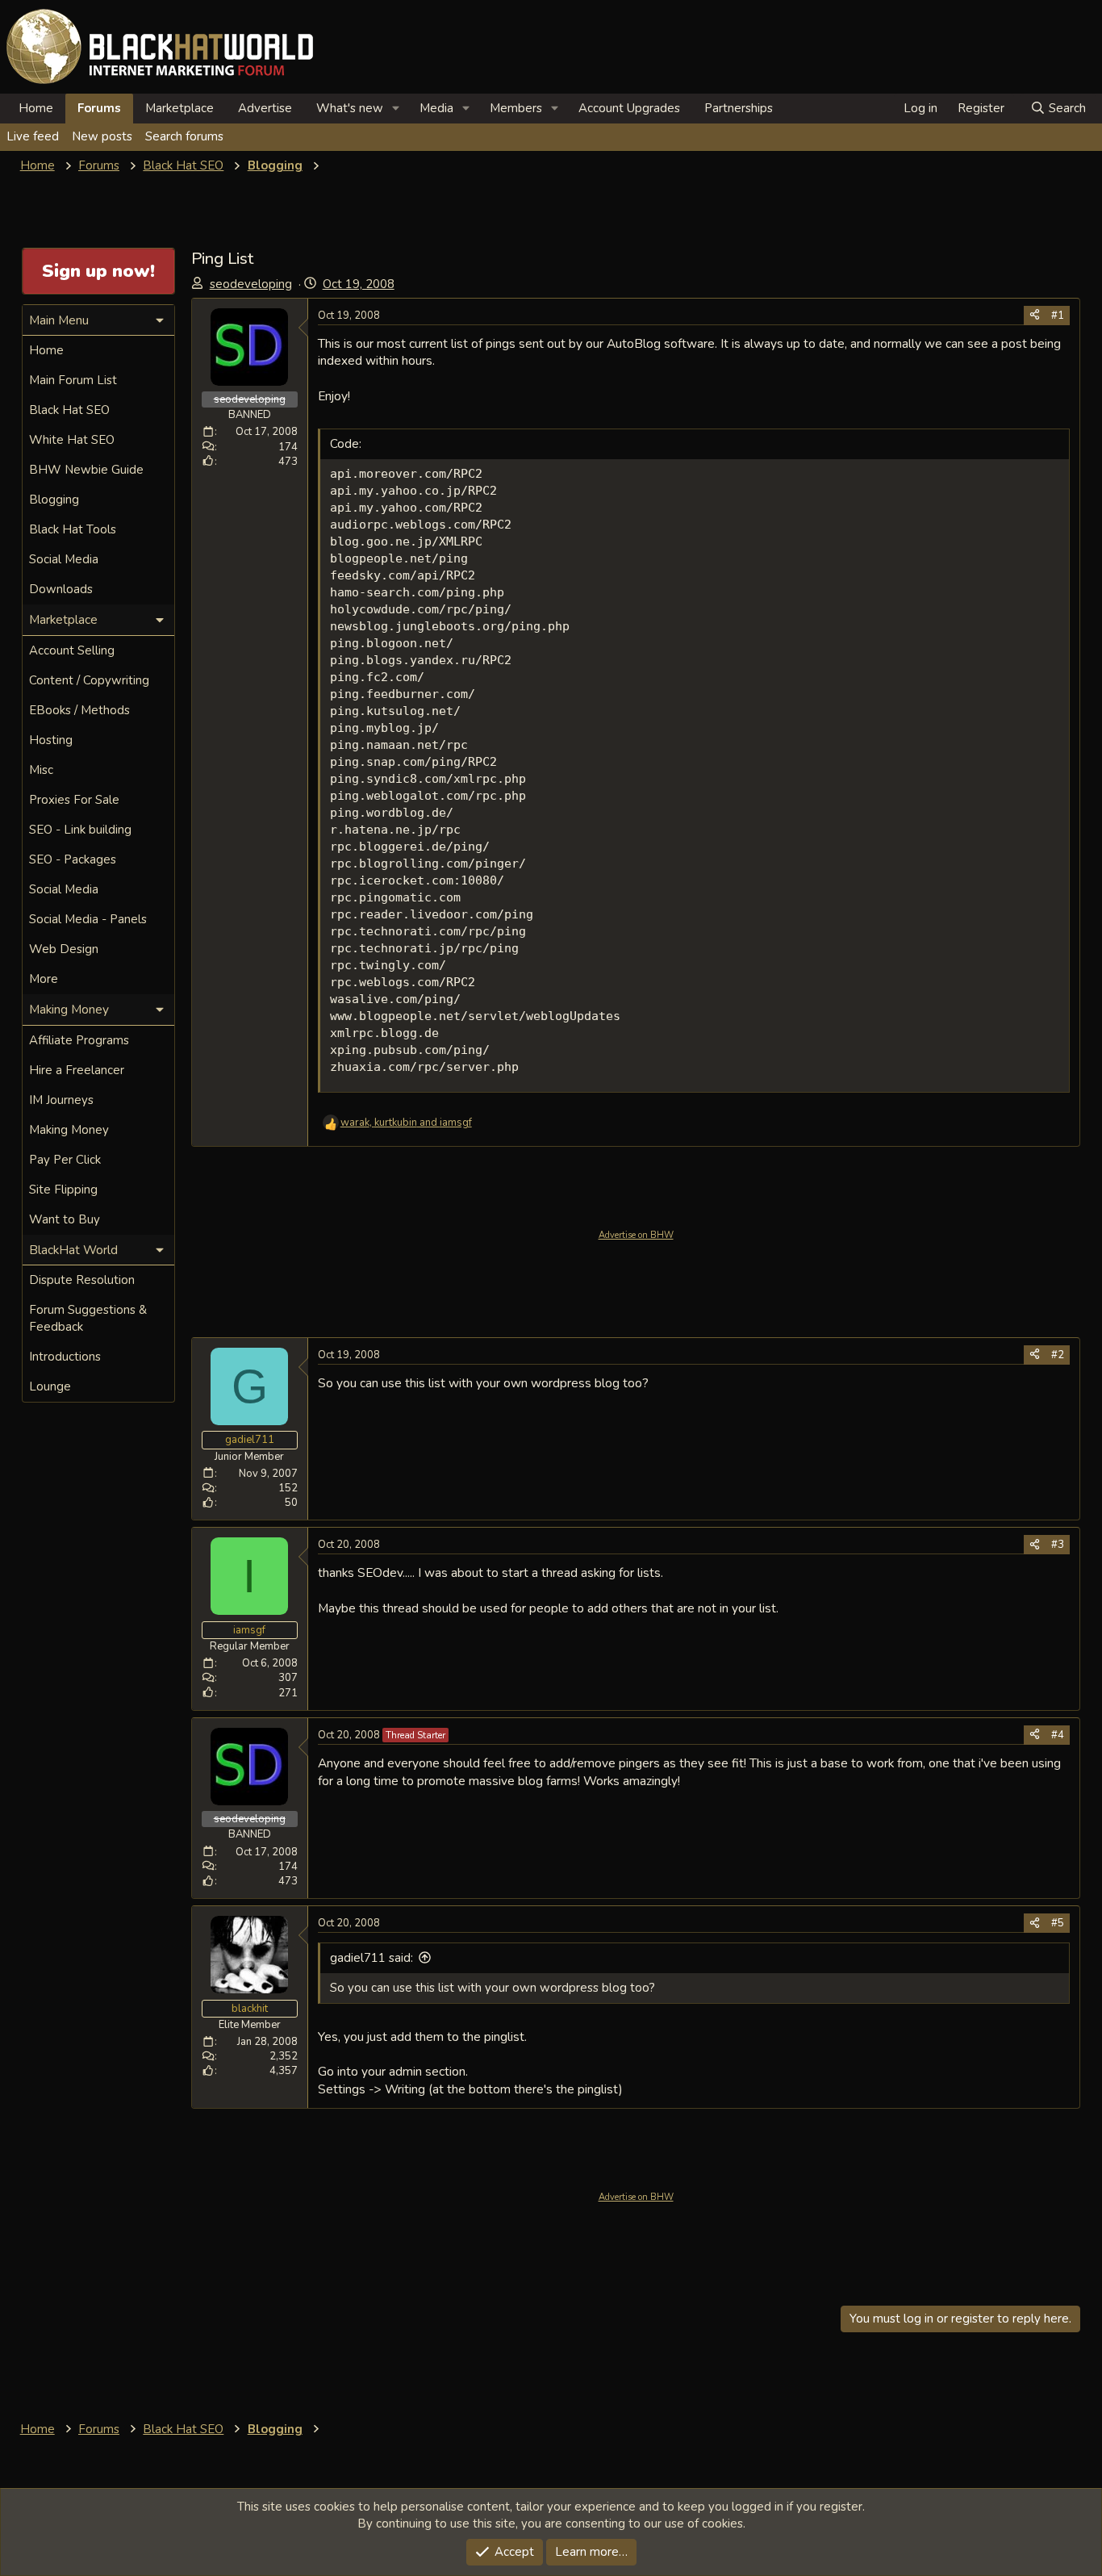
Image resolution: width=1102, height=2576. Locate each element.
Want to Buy (65, 1219)
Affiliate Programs (79, 1040)
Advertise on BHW (636, 1235)
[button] (396, 109)
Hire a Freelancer (77, 1070)
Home (36, 108)
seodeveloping (251, 284)
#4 (1058, 1735)
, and (406, 1123)
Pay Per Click (65, 1160)
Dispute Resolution (82, 1280)
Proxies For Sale (74, 800)
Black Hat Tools (73, 529)
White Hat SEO (72, 440)
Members (516, 108)
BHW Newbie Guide (86, 470)
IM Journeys (61, 1100)
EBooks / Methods (79, 710)
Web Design (64, 949)
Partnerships (739, 108)
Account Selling (72, 650)
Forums (99, 108)
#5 (1058, 1923)
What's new (350, 108)
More (44, 979)
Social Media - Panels (88, 919)
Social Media (64, 559)
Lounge (50, 1386)
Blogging (54, 500)
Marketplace (179, 108)
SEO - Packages (73, 859)
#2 (1058, 1355)
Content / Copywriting (89, 680)
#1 (1058, 316)
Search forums (184, 136)
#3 (1058, 1545)
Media (436, 108)
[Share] (1035, 316)
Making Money (69, 1130)
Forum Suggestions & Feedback (88, 1318)
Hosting (51, 740)
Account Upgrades (629, 108)
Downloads (61, 589)
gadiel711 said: (372, 1958)
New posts (102, 136)
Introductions (65, 1357)
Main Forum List (73, 380)
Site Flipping (63, 1190)
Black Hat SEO (69, 410)
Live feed (33, 136)
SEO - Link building (80, 830)
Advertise (265, 108)
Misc (41, 770)
